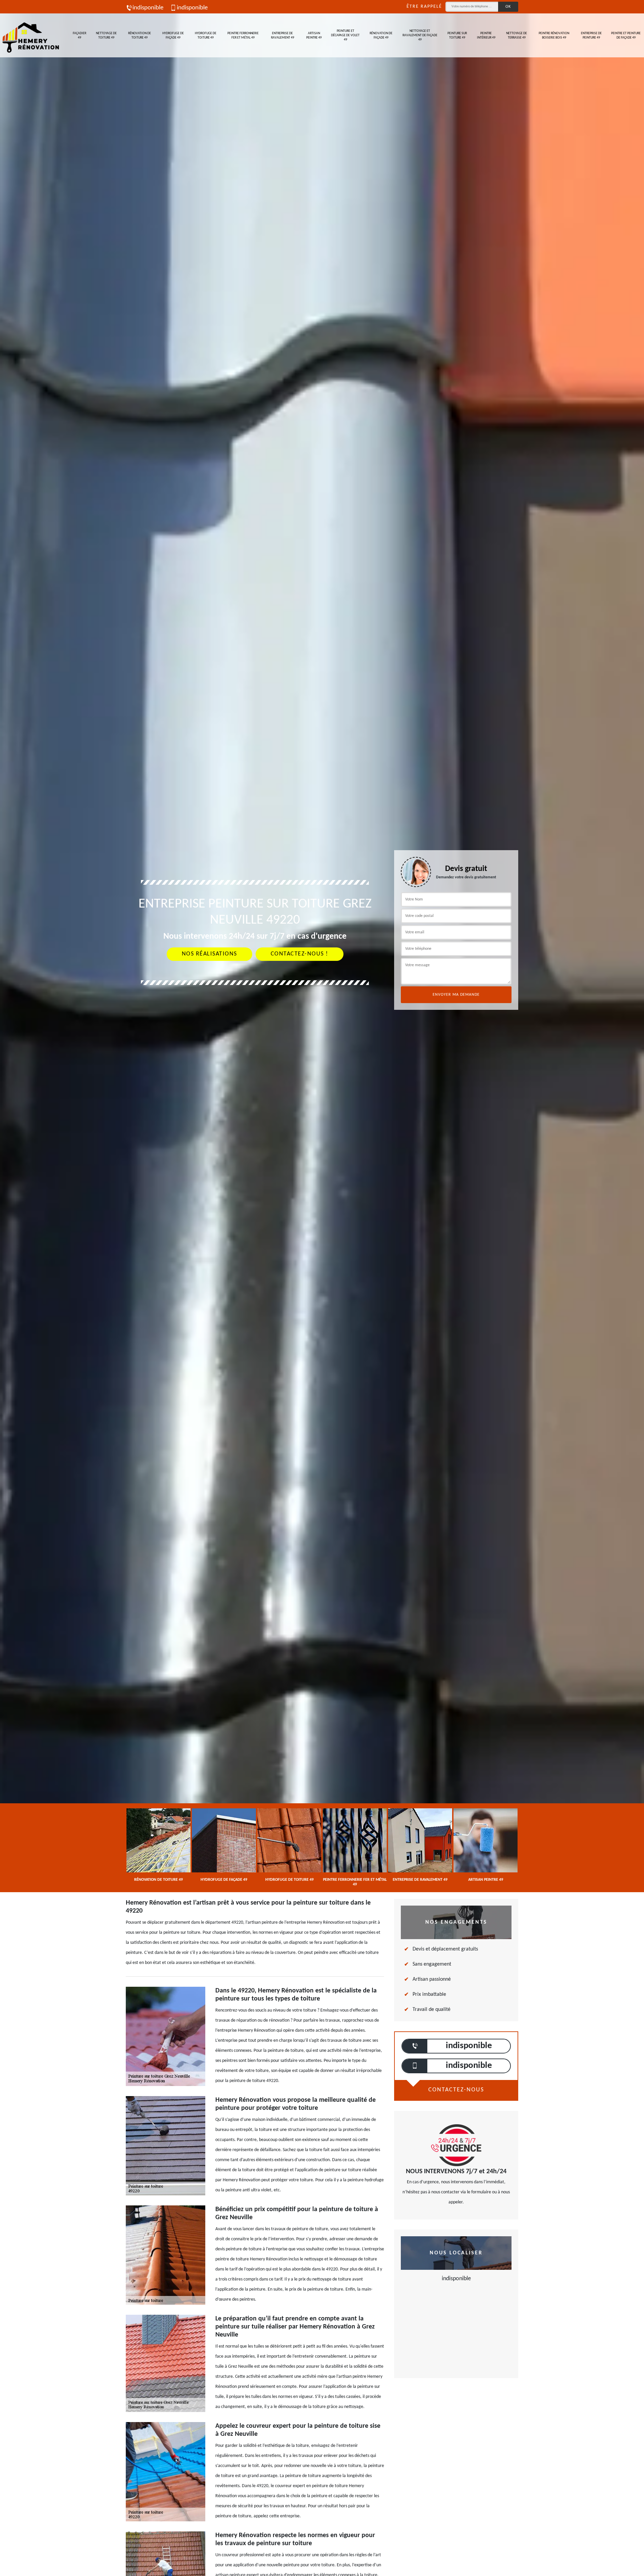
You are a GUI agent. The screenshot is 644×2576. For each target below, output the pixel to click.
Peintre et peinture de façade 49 (626, 36)
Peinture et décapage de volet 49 (345, 35)
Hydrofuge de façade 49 (173, 36)
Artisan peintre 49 (314, 36)
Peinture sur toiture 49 (457, 36)
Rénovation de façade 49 (381, 36)
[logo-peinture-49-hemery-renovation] (30, 35)
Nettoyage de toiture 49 (106, 36)
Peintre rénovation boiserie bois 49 (554, 36)
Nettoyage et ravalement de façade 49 (420, 35)
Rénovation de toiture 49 (140, 36)
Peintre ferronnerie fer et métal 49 (243, 36)
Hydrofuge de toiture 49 (206, 36)
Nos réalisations (209, 954)
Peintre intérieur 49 (486, 36)
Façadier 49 (79, 36)
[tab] (322, 1030)
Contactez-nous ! (300, 954)
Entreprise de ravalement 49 (283, 36)
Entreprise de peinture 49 (591, 36)
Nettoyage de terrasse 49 (517, 36)
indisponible (148, 8)
